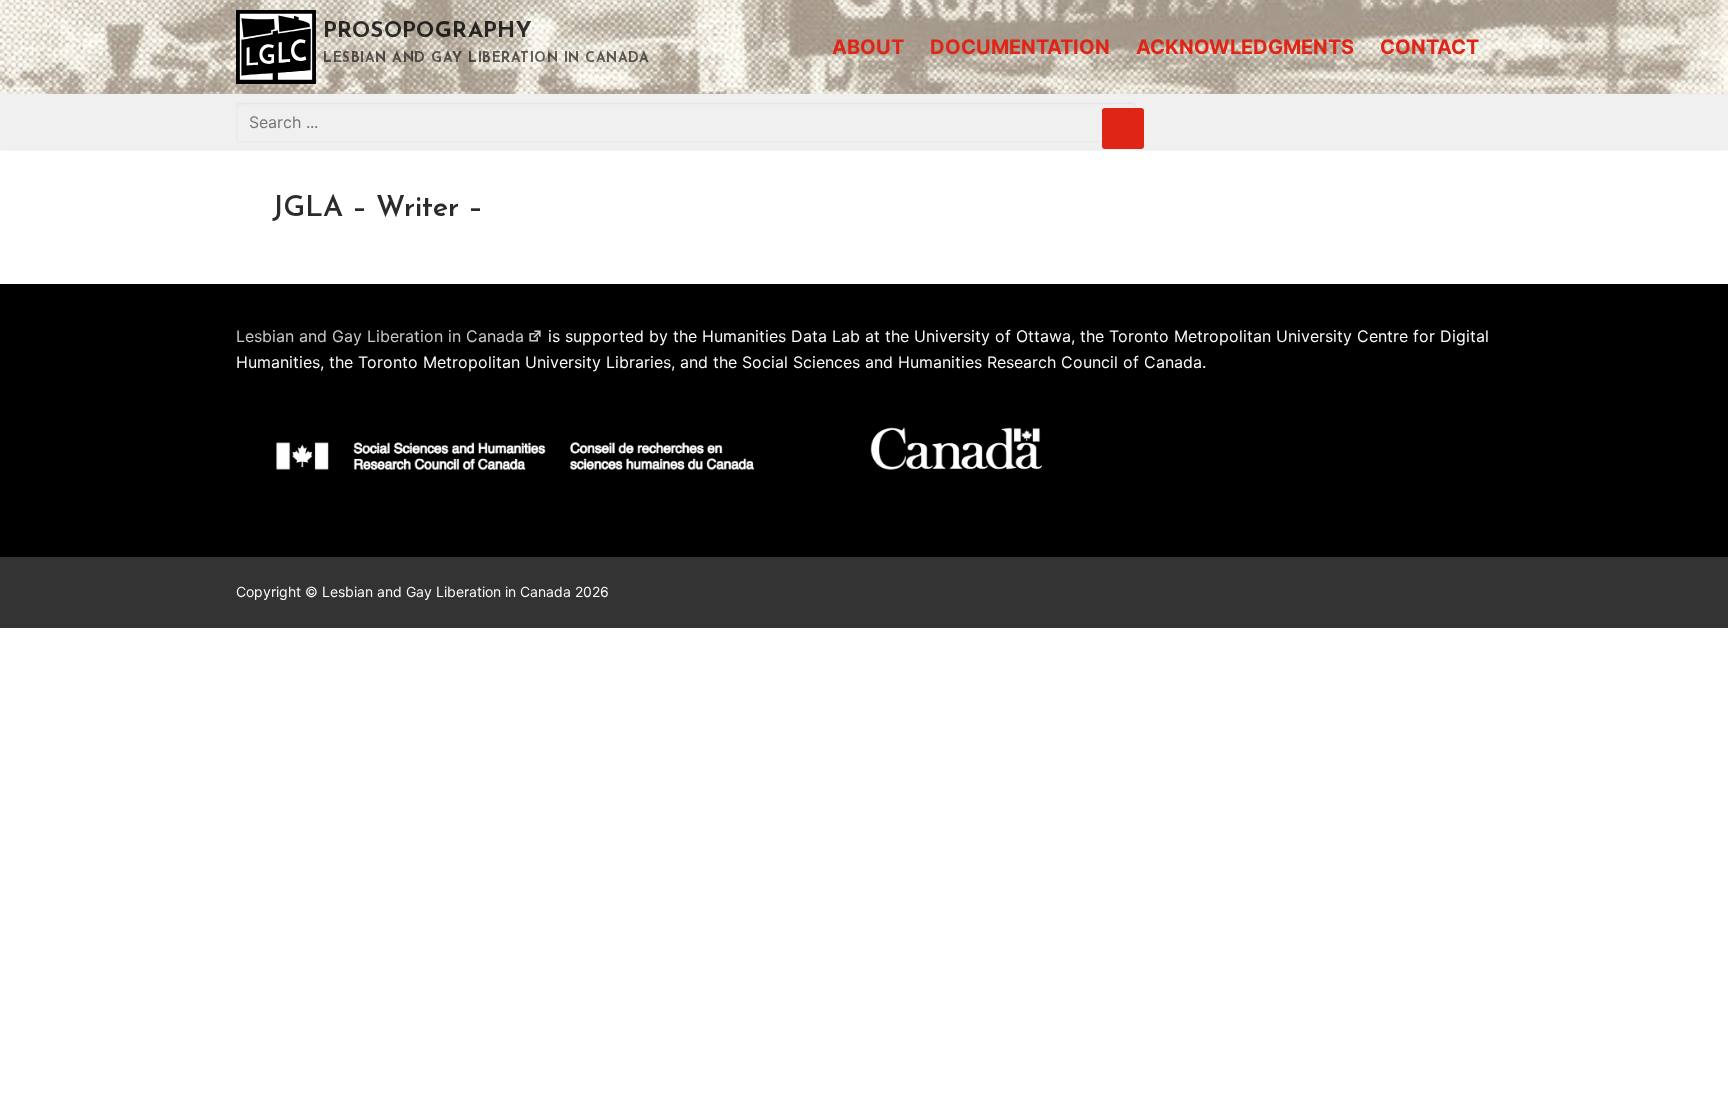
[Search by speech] (1123, 129)
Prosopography (427, 31)
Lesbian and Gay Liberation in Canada (380, 336)
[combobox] (686, 122)
